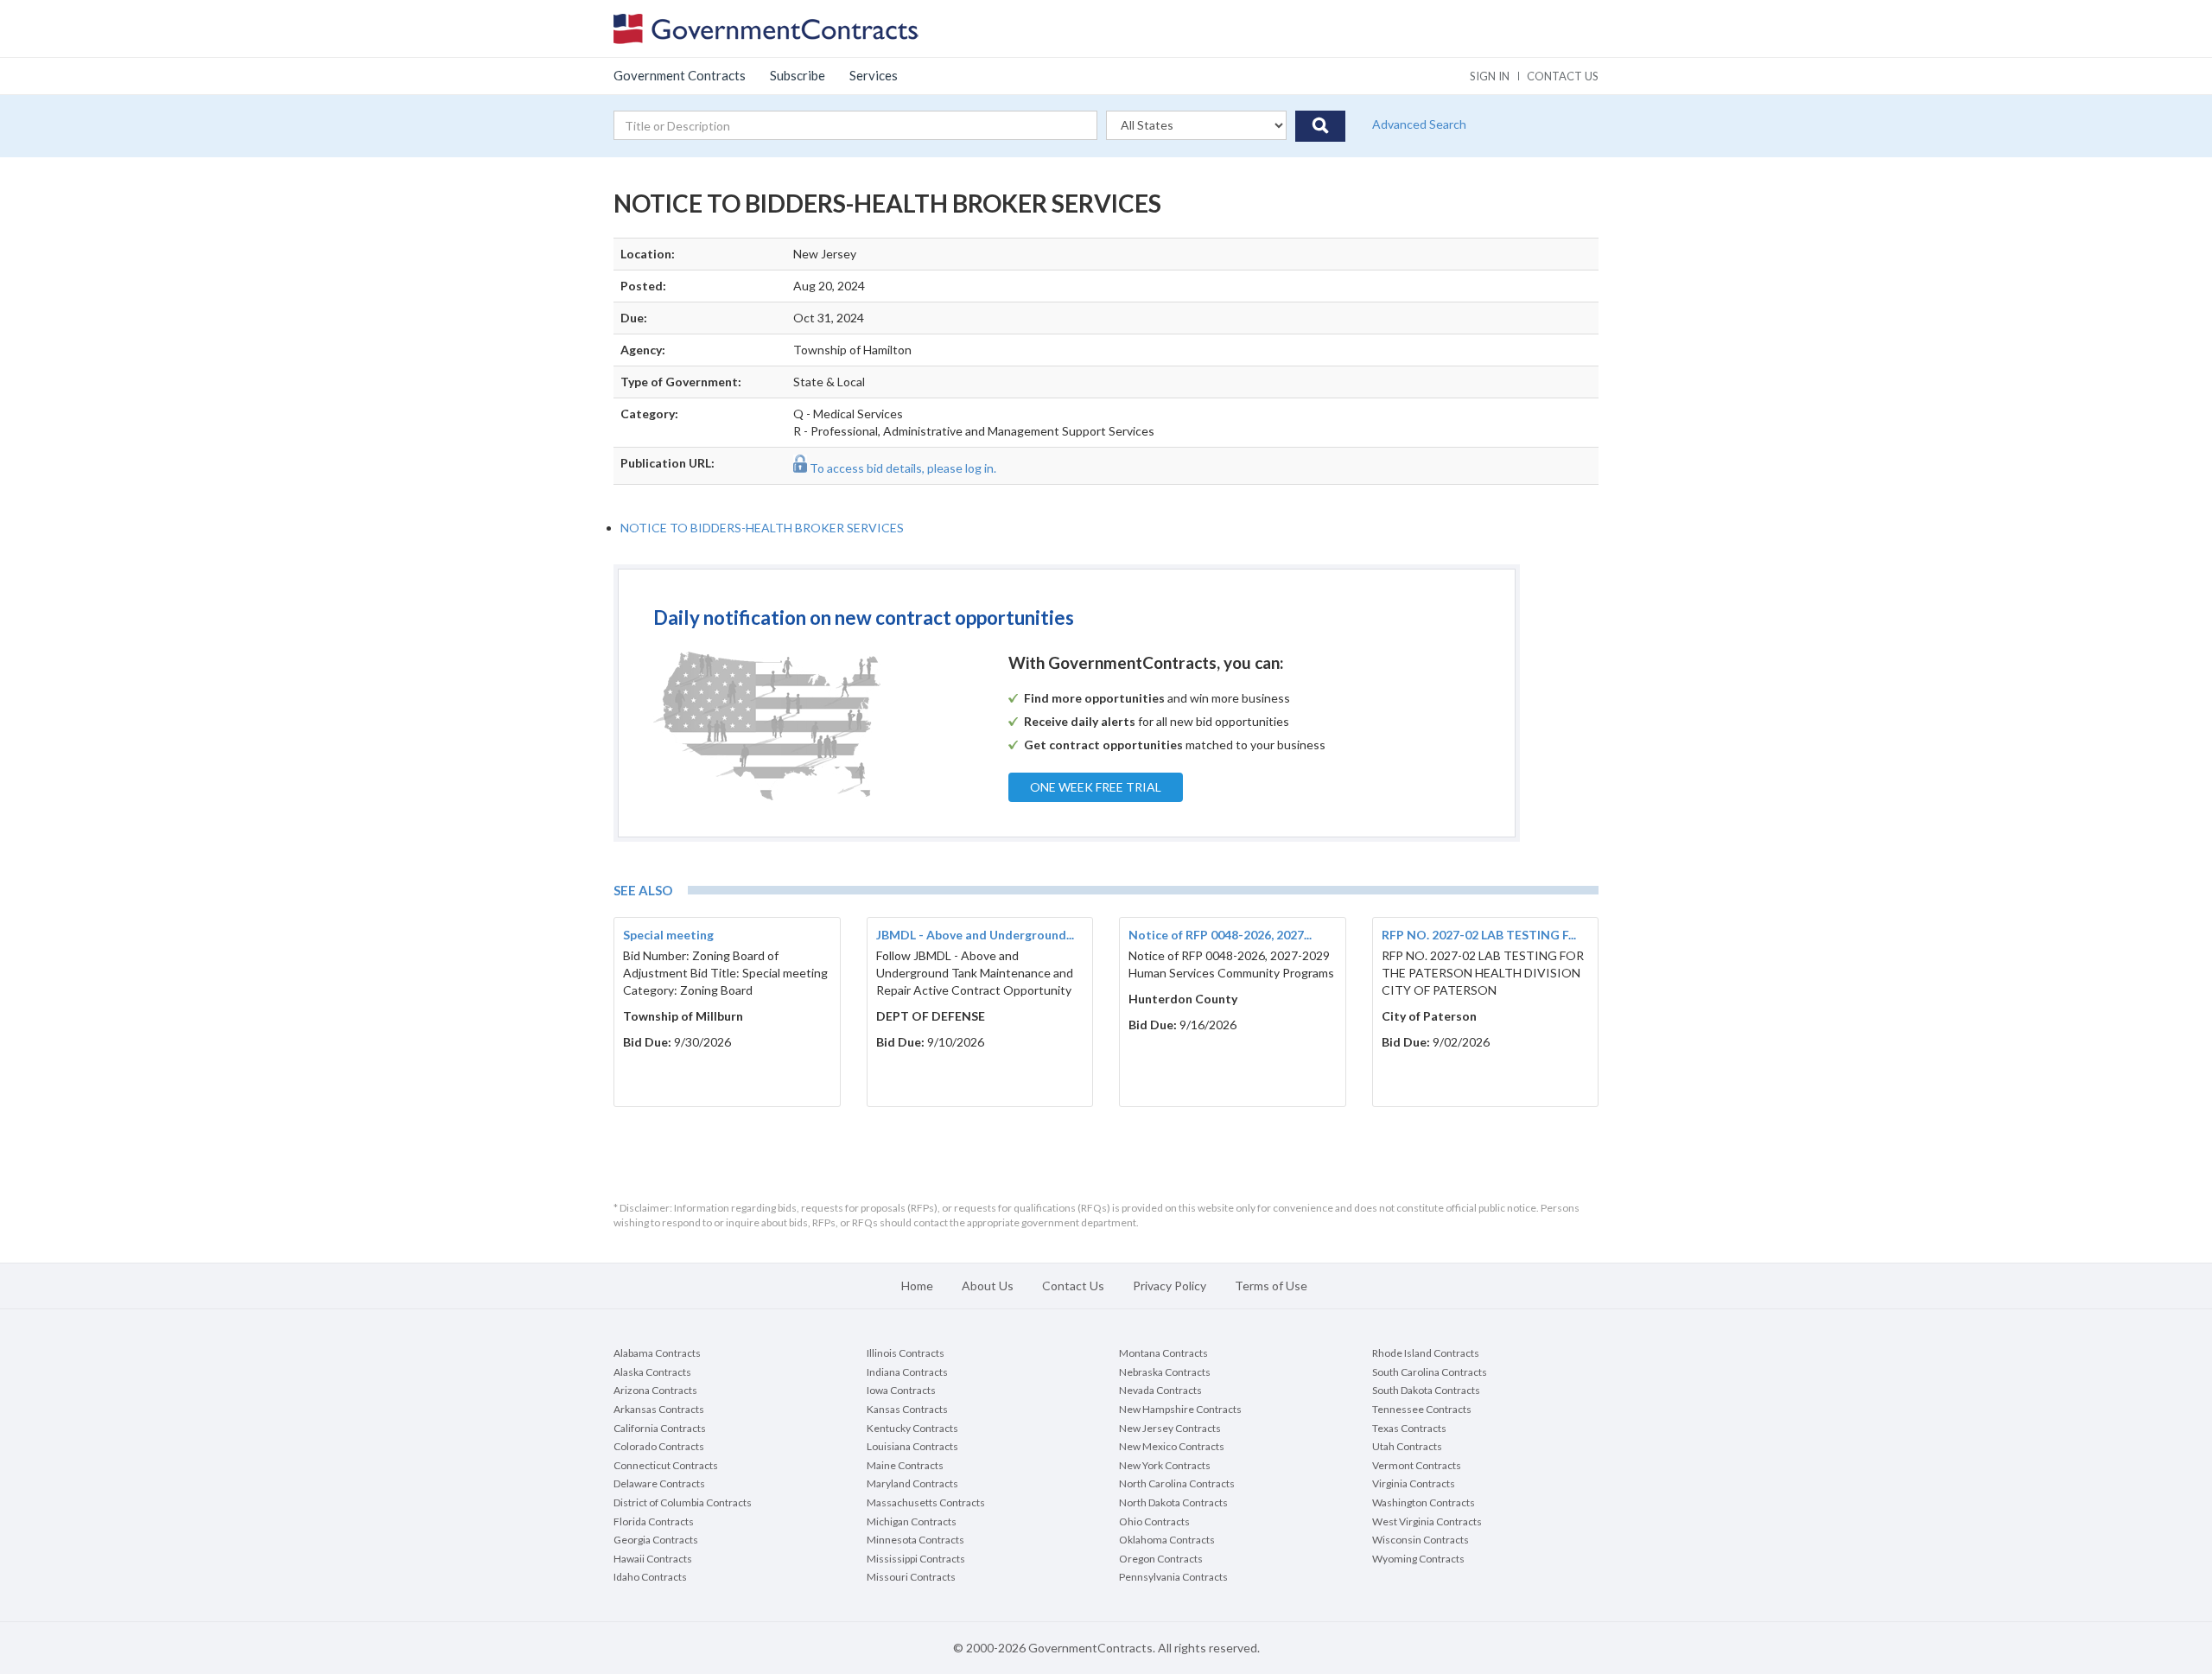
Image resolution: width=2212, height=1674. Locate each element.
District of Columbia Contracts (683, 1502)
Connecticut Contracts (666, 1465)
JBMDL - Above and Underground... (975, 935)
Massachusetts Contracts (926, 1502)
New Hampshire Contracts (1180, 1409)
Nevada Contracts (1160, 1390)
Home (917, 1286)
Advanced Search (1419, 124)
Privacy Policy (1170, 1286)
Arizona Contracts (655, 1390)
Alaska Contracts (652, 1372)
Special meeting (668, 935)
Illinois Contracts (906, 1353)
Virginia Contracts (1414, 1483)
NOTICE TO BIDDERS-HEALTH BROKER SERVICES (762, 528)
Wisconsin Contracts (1421, 1540)
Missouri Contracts (911, 1577)
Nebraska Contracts (1165, 1372)
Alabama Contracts (657, 1353)
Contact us (1563, 76)
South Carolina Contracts (1430, 1372)
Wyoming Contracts (1418, 1559)
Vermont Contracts (1417, 1465)
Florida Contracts (654, 1521)
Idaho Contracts (650, 1577)
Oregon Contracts (1161, 1559)
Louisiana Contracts (912, 1446)
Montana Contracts (1163, 1353)
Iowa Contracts (901, 1390)
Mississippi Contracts (916, 1559)
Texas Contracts (1409, 1428)
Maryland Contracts (912, 1483)
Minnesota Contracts (915, 1540)
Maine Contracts (905, 1465)
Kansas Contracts (907, 1409)
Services (874, 75)
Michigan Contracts (912, 1521)
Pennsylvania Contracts (1173, 1577)
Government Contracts (680, 75)
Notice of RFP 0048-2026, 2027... (1220, 935)
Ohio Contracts (1154, 1521)
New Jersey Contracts (1170, 1428)
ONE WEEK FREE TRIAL (1096, 787)
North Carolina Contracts (1177, 1483)
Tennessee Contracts (1422, 1409)
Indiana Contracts (907, 1372)
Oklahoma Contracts (1167, 1540)
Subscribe (798, 75)
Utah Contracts (1407, 1446)
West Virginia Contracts (1427, 1521)
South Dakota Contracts (1426, 1390)
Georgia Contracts (656, 1540)
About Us (988, 1286)
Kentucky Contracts (912, 1428)
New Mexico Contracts (1172, 1446)
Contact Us (1073, 1286)
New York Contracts (1165, 1465)
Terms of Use (1271, 1286)
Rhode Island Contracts (1426, 1353)
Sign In (1490, 76)
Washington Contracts (1424, 1502)
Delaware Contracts (659, 1483)
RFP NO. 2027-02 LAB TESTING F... (1479, 935)
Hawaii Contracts (653, 1559)
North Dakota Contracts (1173, 1502)
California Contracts (660, 1428)
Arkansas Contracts (659, 1409)
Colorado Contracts (659, 1446)
